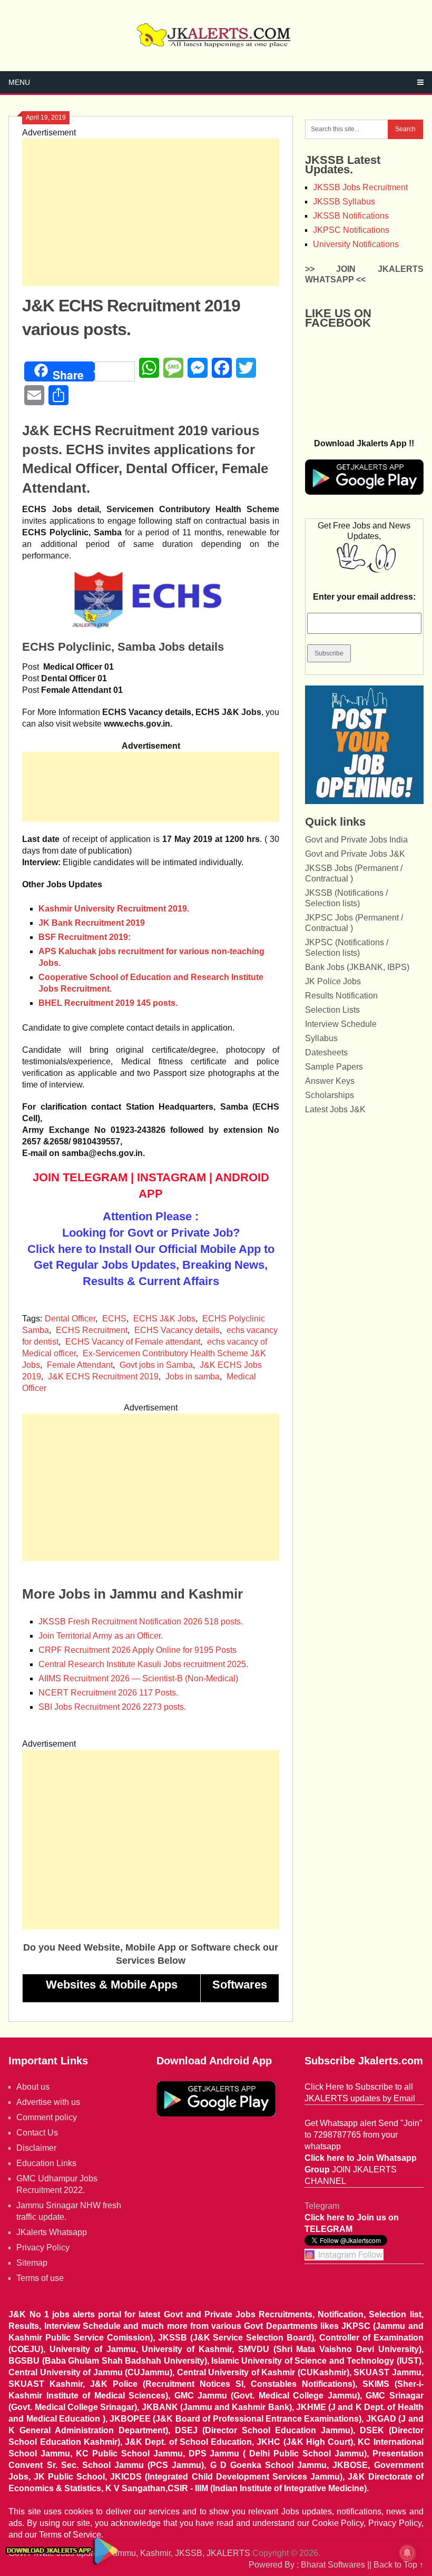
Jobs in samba (193, 1377)
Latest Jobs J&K (335, 1109)
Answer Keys (330, 1081)
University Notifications (356, 244)
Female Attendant (80, 1365)
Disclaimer (36, 2148)
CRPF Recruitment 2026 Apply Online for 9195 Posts (138, 1650)
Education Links (46, 2163)
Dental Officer (70, 1319)
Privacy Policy (43, 2247)
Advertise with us (48, 2102)
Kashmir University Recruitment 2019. (114, 909)
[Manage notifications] (407, 2553)
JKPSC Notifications (351, 230)
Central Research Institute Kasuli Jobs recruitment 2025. (143, 1664)
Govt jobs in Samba (156, 1365)
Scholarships (330, 1095)
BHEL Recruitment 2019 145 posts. (108, 1003)
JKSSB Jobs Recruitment (360, 187)
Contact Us (37, 2133)
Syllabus (321, 1038)
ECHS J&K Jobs (164, 1319)
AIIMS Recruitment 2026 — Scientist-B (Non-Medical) (138, 1678)
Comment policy (47, 2117)
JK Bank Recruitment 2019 (93, 923)
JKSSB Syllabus (344, 202)
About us (33, 2087)
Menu (19, 82)
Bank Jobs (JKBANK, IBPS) (357, 967)
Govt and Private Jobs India (356, 840)
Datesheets (326, 1052)
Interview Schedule (341, 1024)
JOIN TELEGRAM (80, 1177)
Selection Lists (332, 1010)
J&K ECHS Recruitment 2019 (103, 1377)
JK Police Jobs (333, 981)
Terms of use (40, 2278)
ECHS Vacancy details (177, 1330)
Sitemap (32, 2263)
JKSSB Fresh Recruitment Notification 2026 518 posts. (141, 1622)
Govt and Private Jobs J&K (355, 854)
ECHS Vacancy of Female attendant (133, 1342)
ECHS (114, 1319)
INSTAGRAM (171, 1177)
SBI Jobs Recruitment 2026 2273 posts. (112, 1707)
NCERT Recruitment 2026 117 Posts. (108, 1693)
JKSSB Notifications (351, 216)
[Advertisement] (151, 212)
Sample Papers (334, 1067)
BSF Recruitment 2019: (85, 937)
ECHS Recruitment (92, 1330)
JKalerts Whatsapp (52, 2232)
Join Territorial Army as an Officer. (101, 1636)
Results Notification (341, 996)
